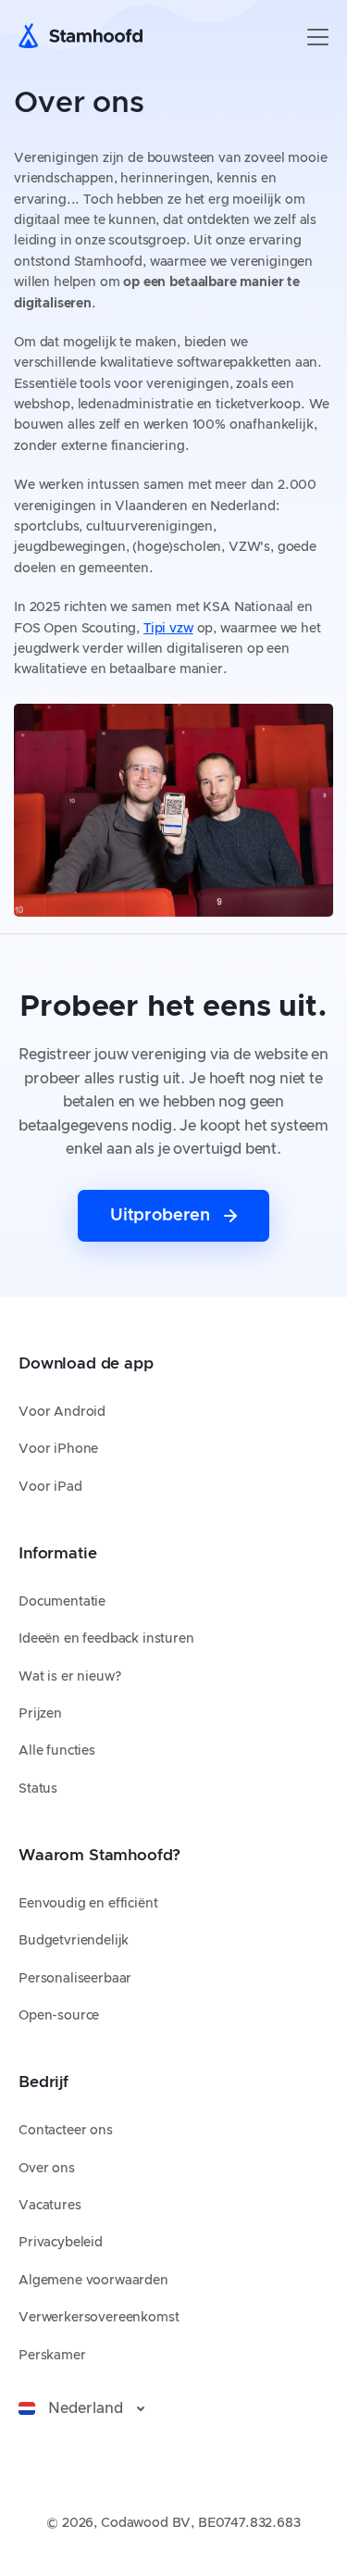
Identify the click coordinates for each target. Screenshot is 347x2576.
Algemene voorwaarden (93, 2281)
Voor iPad (50, 1487)
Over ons (47, 2169)
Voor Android (62, 1412)
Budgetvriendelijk (74, 1941)
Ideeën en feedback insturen (106, 1639)
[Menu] (318, 37)
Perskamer (52, 2356)
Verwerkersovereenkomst (99, 2318)
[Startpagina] (86, 37)
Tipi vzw (168, 629)
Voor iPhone (58, 1449)
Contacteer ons (66, 2131)
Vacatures (50, 2206)
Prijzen (40, 1714)
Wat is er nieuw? (69, 1677)
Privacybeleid (61, 2243)
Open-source (59, 2016)
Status (38, 1789)
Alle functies (57, 1751)
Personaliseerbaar (75, 1979)
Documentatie (62, 1602)
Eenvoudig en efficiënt (88, 1904)
